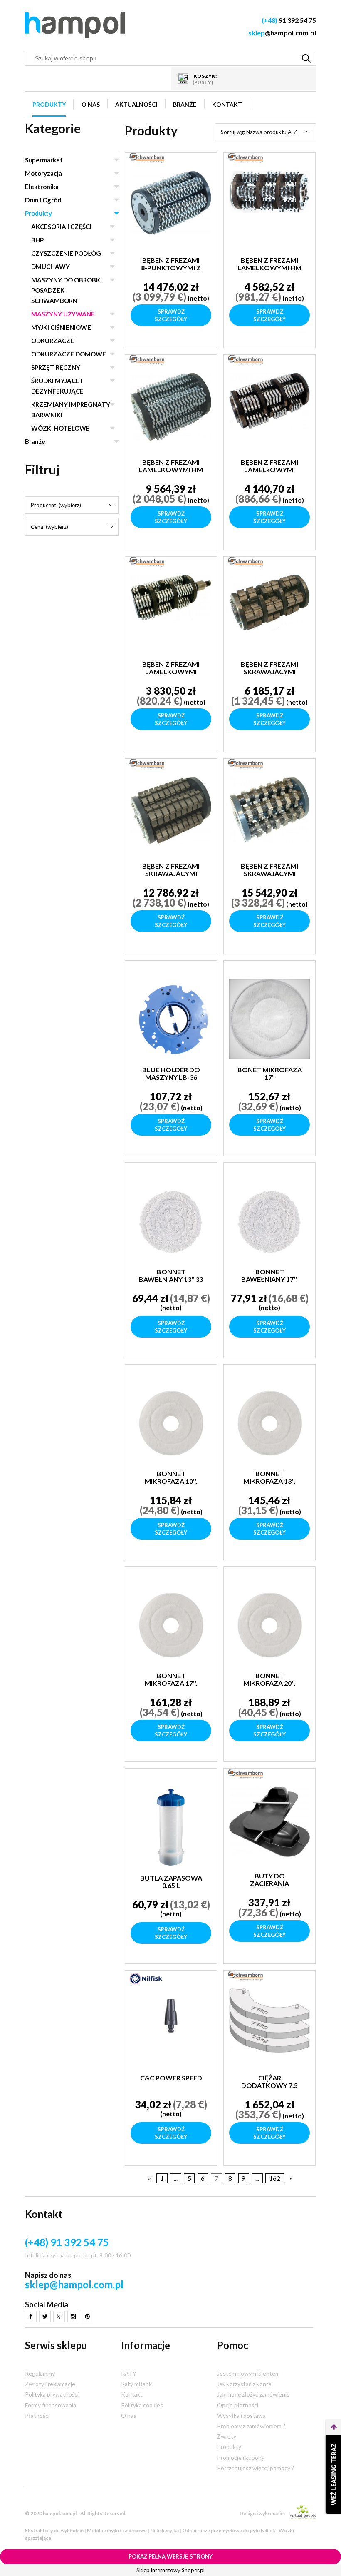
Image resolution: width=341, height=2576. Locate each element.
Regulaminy (40, 2373)
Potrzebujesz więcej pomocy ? (256, 2468)
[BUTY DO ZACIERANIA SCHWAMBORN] (269, 1826)
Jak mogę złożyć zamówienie (253, 2394)
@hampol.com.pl (282, 33)
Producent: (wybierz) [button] (56, 505)
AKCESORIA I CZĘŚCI (61, 227)
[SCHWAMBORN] (147, 157)
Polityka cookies (142, 2405)
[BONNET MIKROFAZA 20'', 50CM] (269, 1625)
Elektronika (42, 187)
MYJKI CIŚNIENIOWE (61, 327)
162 (275, 2178)
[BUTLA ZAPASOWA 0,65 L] (171, 1827)
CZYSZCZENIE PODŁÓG (66, 253)
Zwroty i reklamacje (50, 2384)
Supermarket (44, 160)
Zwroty (227, 2436)
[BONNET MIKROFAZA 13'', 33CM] (269, 1423)
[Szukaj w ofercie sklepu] (306, 58)
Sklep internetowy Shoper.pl (170, 2570)
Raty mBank (136, 2384)
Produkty (38, 213)
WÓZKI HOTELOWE (61, 428)
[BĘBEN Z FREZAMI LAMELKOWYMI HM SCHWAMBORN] (269, 210)
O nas (129, 2415)
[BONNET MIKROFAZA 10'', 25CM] (171, 1423)
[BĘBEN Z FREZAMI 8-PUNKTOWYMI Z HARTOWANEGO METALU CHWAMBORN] (171, 210)
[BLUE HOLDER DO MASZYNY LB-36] (171, 1019)
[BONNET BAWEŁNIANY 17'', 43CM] (269, 1221)
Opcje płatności (238, 2405)
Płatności (37, 2415)
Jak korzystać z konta (244, 2384)
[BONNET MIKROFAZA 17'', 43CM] (171, 1625)
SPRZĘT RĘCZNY (56, 367)
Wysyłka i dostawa (241, 2415)
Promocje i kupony (241, 2458)
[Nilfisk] (146, 1978)
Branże (35, 441)
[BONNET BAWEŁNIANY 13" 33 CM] (171, 1221)
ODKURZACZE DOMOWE (69, 354)
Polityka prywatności (52, 2394)
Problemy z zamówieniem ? (251, 2426)
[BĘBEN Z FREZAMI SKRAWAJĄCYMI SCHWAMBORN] (269, 614)
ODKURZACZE (53, 341)
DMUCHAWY (51, 267)
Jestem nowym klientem (248, 2373)
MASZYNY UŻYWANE (63, 314)
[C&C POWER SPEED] (171, 2028)
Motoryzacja (43, 173)
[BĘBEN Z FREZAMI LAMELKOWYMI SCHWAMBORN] (171, 614)
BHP (37, 240)
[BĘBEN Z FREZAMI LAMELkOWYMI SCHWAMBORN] (269, 412)
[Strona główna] (75, 25)
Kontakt (132, 2394)
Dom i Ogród (43, 200)
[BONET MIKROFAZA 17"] (269, 1019)
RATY (129, 2373)
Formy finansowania (51, 2405)
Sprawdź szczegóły (171, 315)
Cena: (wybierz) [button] (49, 527)
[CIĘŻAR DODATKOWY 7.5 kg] (269, 2028)
